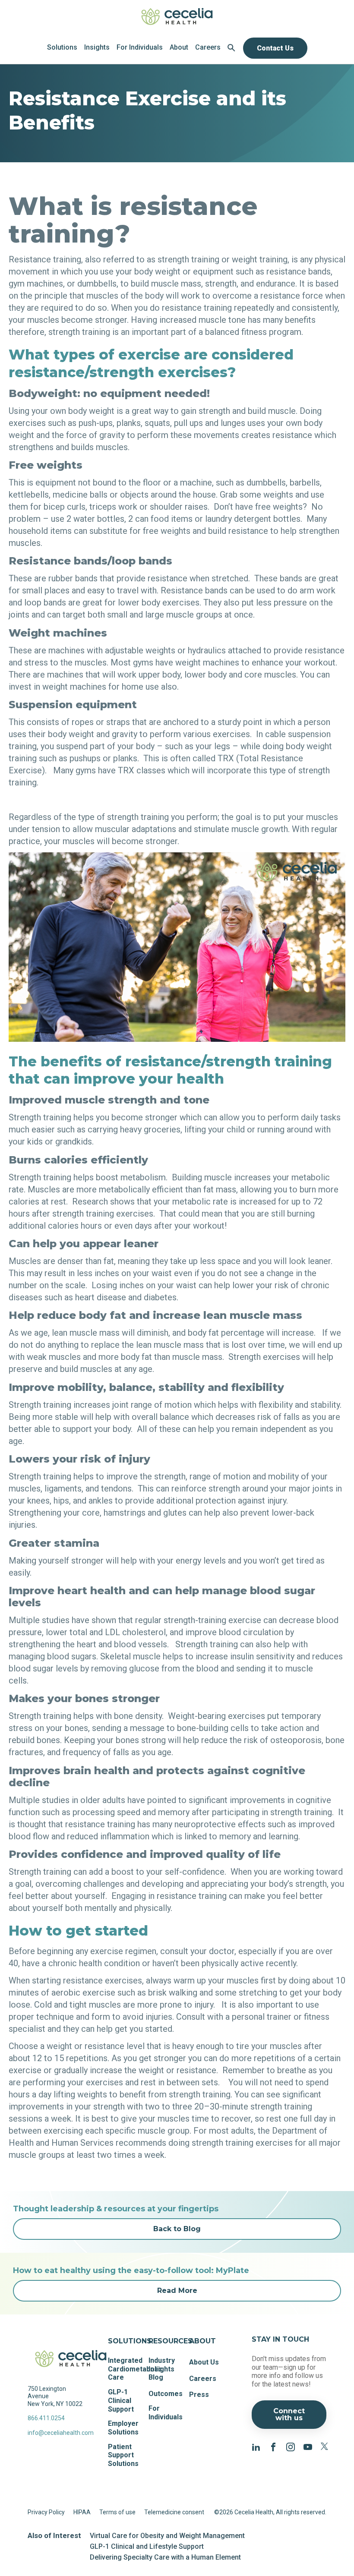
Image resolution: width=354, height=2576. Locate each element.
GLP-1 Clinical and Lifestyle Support (147, 2546)
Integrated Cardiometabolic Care (135, 2369)
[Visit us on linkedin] (256, 2446)
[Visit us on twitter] (325, 2446)
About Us (204, 2362)
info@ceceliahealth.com (57, 2433)
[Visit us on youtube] (308, 2446)
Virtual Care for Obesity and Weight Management (167, 2536)
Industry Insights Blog (162, 2369)
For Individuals (166, 2413)
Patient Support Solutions (123, 2455)
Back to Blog (177, 2229)
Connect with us (289, 2414)
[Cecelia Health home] (177, 16)
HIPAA (82, 2512)
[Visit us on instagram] (291, 2446)
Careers (203, 2379)
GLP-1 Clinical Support (121, 2400)
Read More (177, 2291)
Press (199, 2395)
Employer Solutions (123, 2428)
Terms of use (117, 2512)
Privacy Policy (46, 2512)
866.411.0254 (46, 2418)
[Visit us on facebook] (273, 2446)
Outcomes (166, 2394)
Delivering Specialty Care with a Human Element (165, 2557)
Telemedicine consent (174, 2512)
